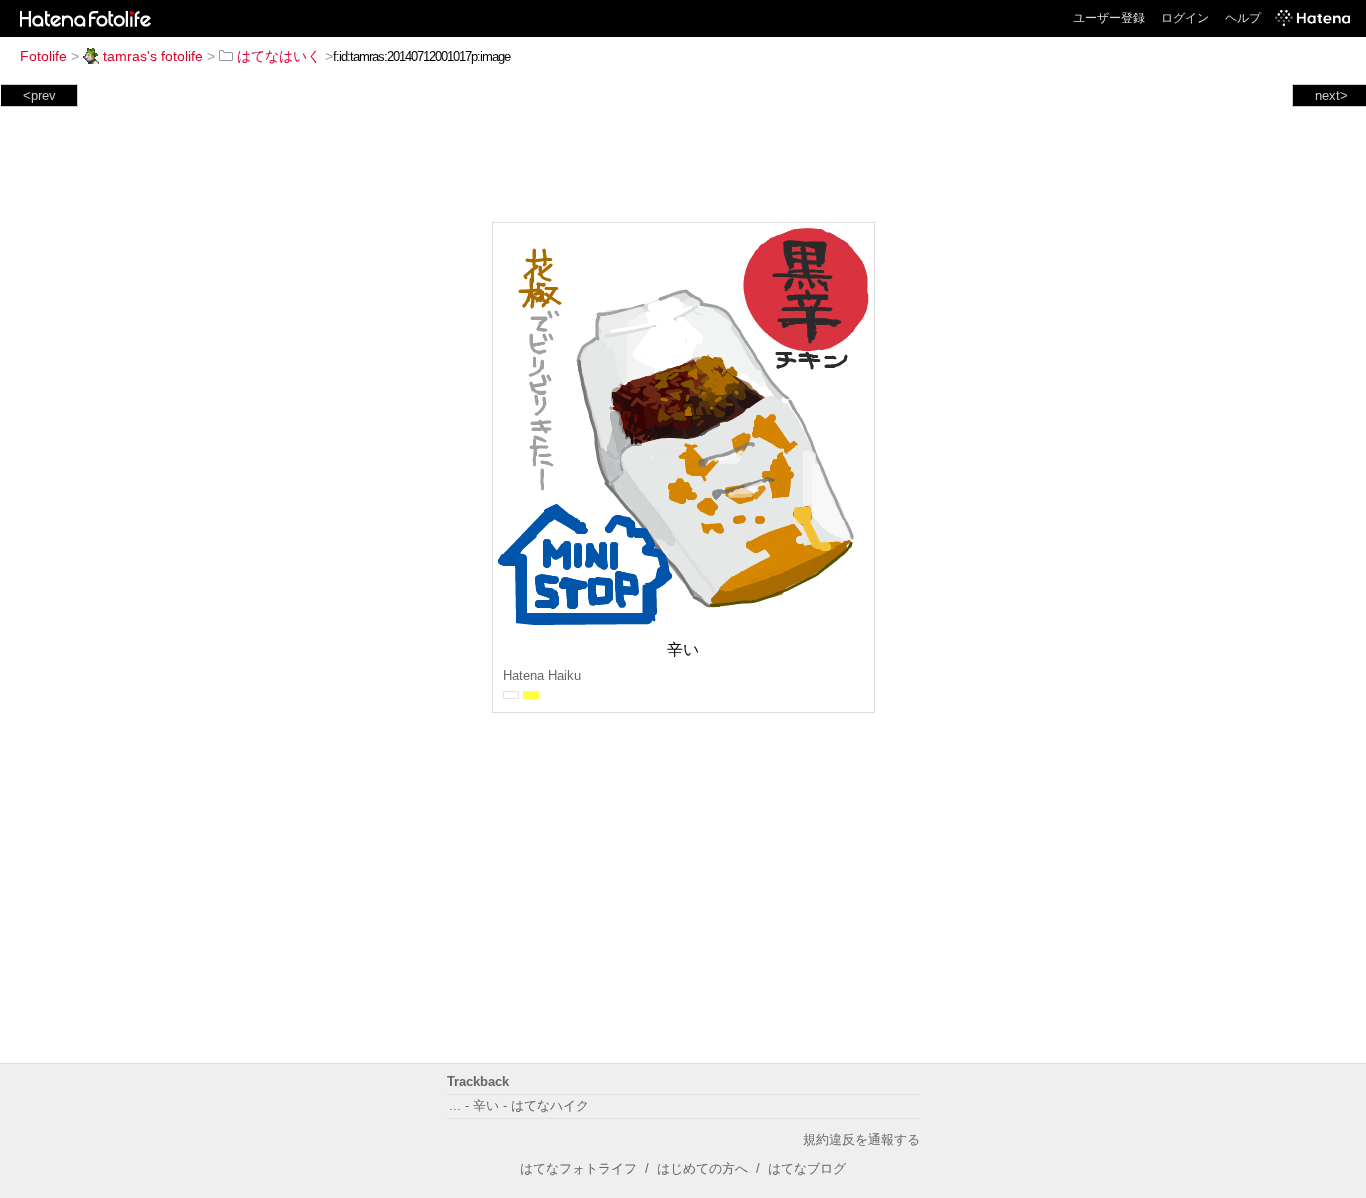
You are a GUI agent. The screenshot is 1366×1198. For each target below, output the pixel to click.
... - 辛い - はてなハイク (519, 1105)
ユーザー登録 (1109, 18)
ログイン (1185, 18)
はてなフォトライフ (578, 1168)
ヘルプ (1243, 18)
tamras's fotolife (153, 56)
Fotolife (43, 56)
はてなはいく (279, 56)
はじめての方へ (702, 1168)
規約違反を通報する (861, 1139)
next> (1331, 95)
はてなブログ (807, 1168)
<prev (39, 95)
